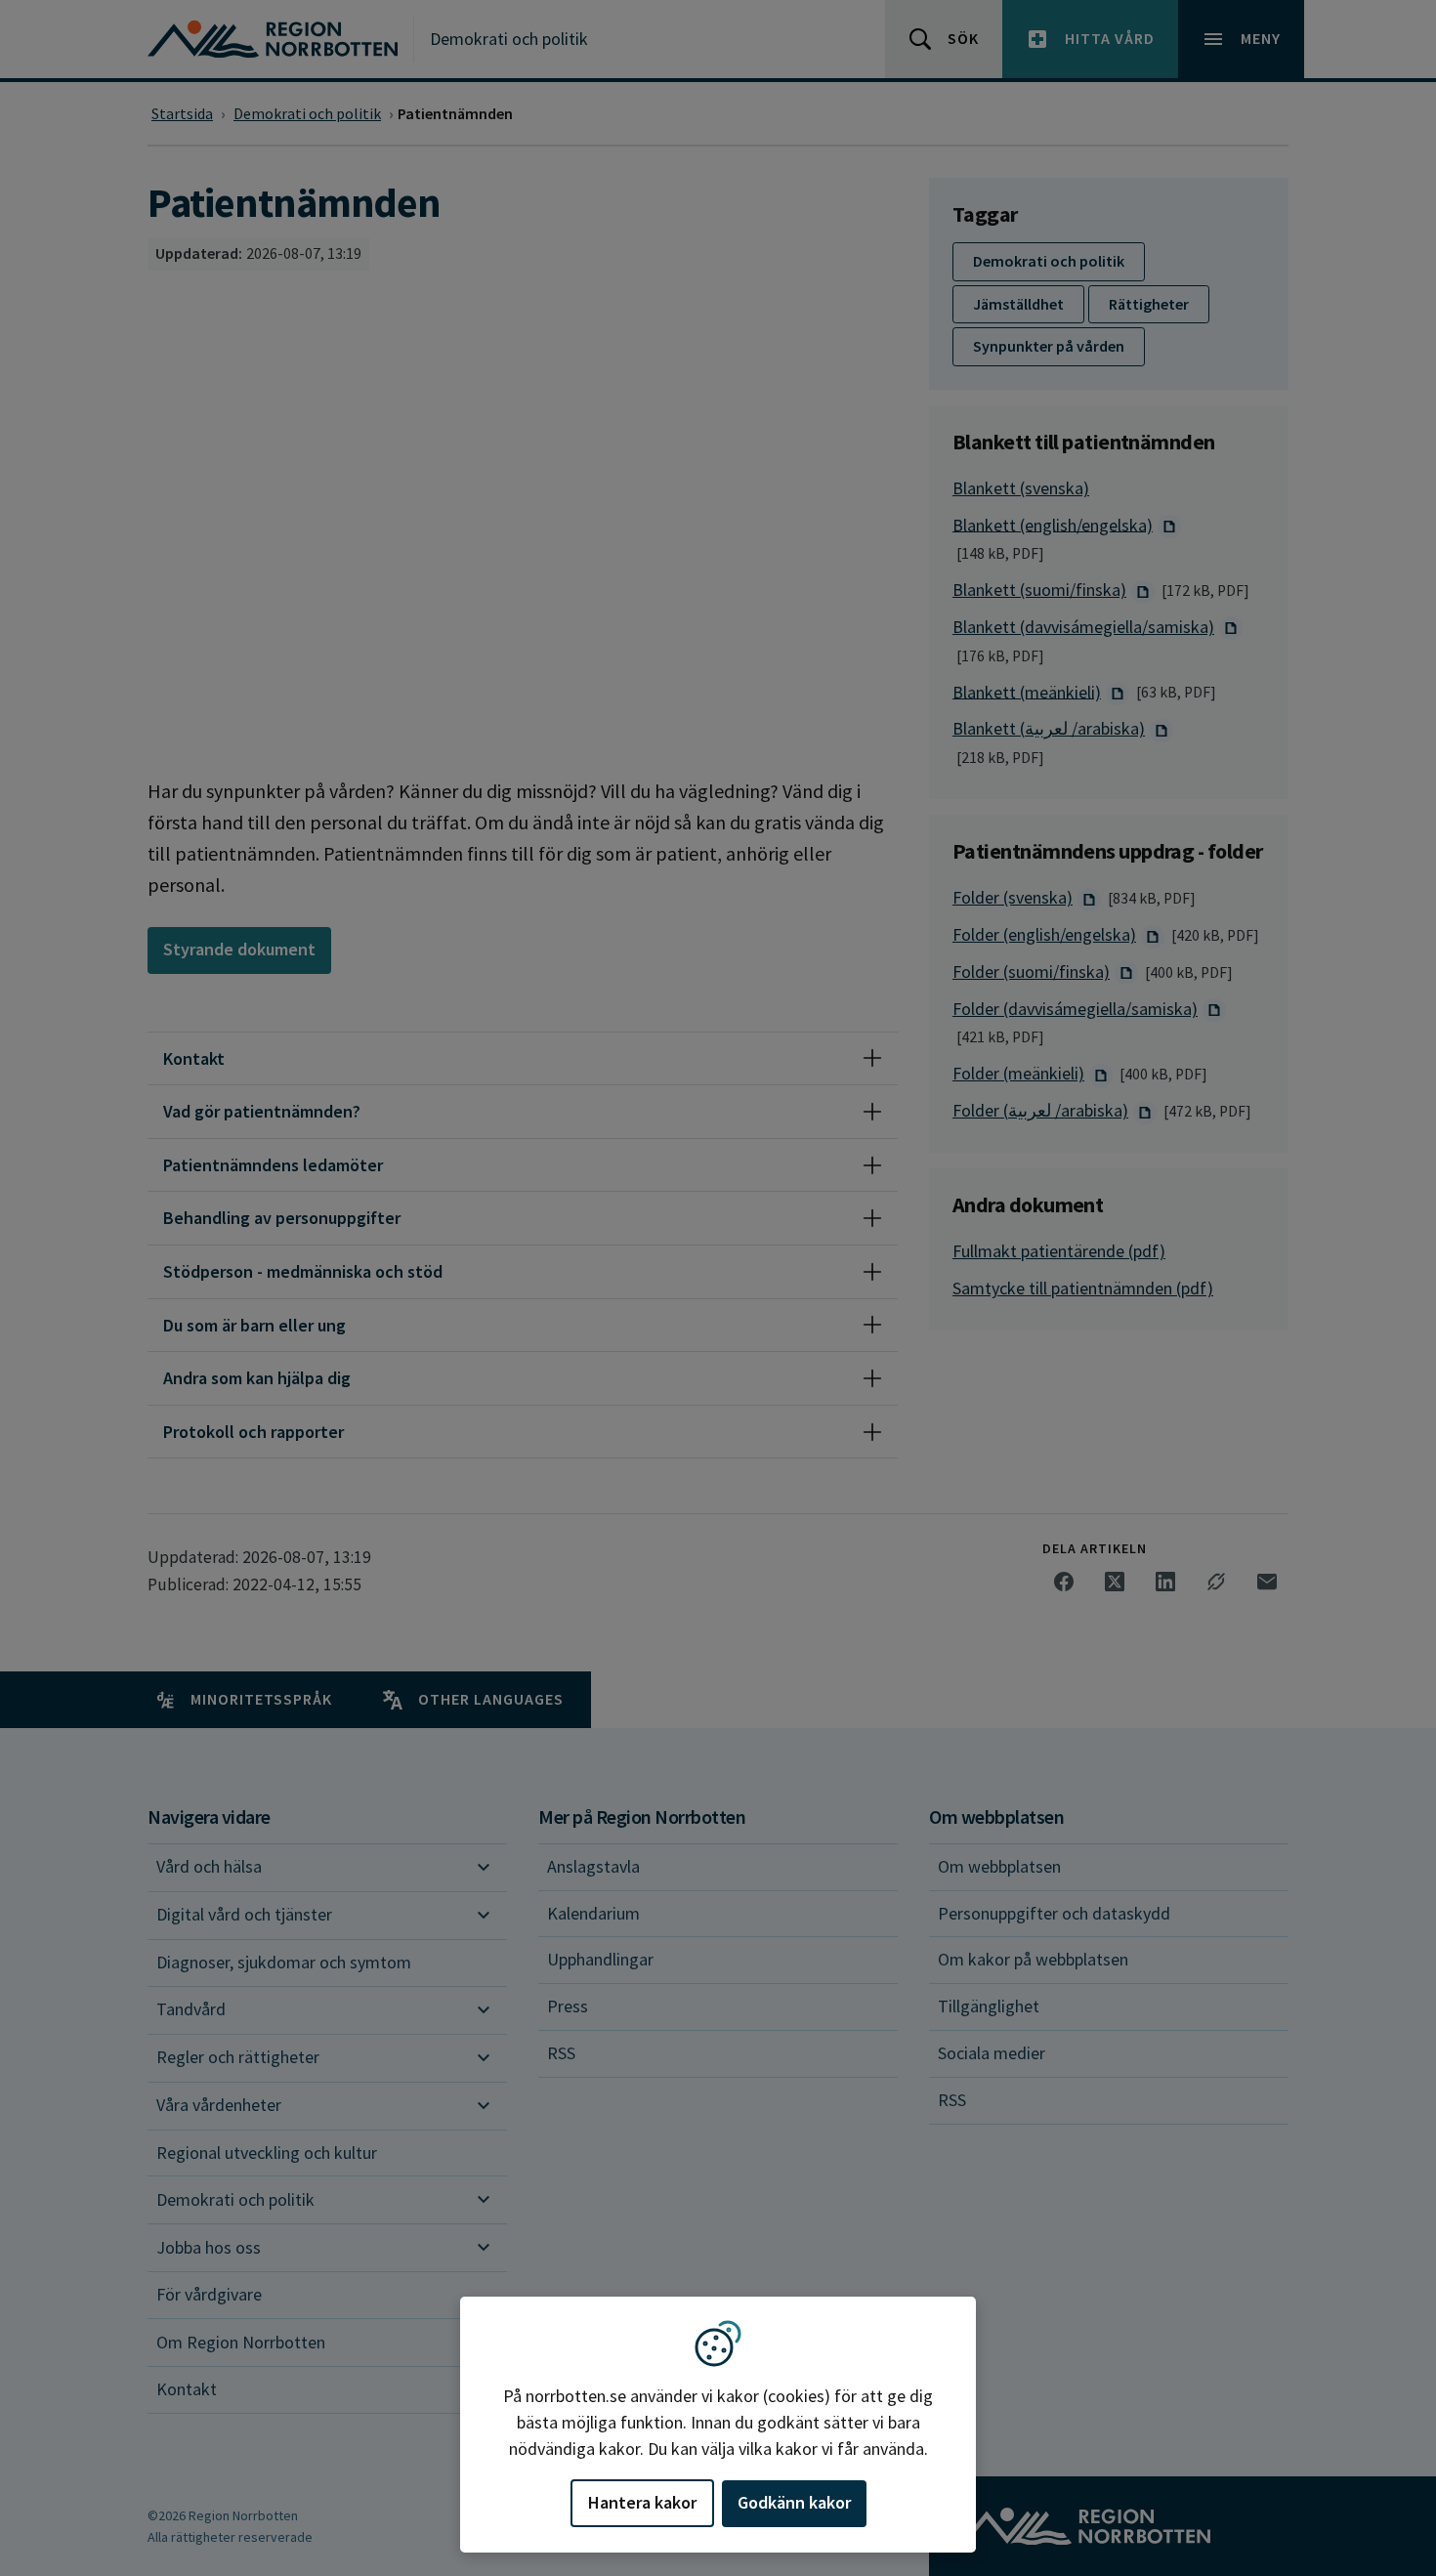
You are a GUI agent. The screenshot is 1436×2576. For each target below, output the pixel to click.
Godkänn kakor (794, 2502)
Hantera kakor (642, 2502)
